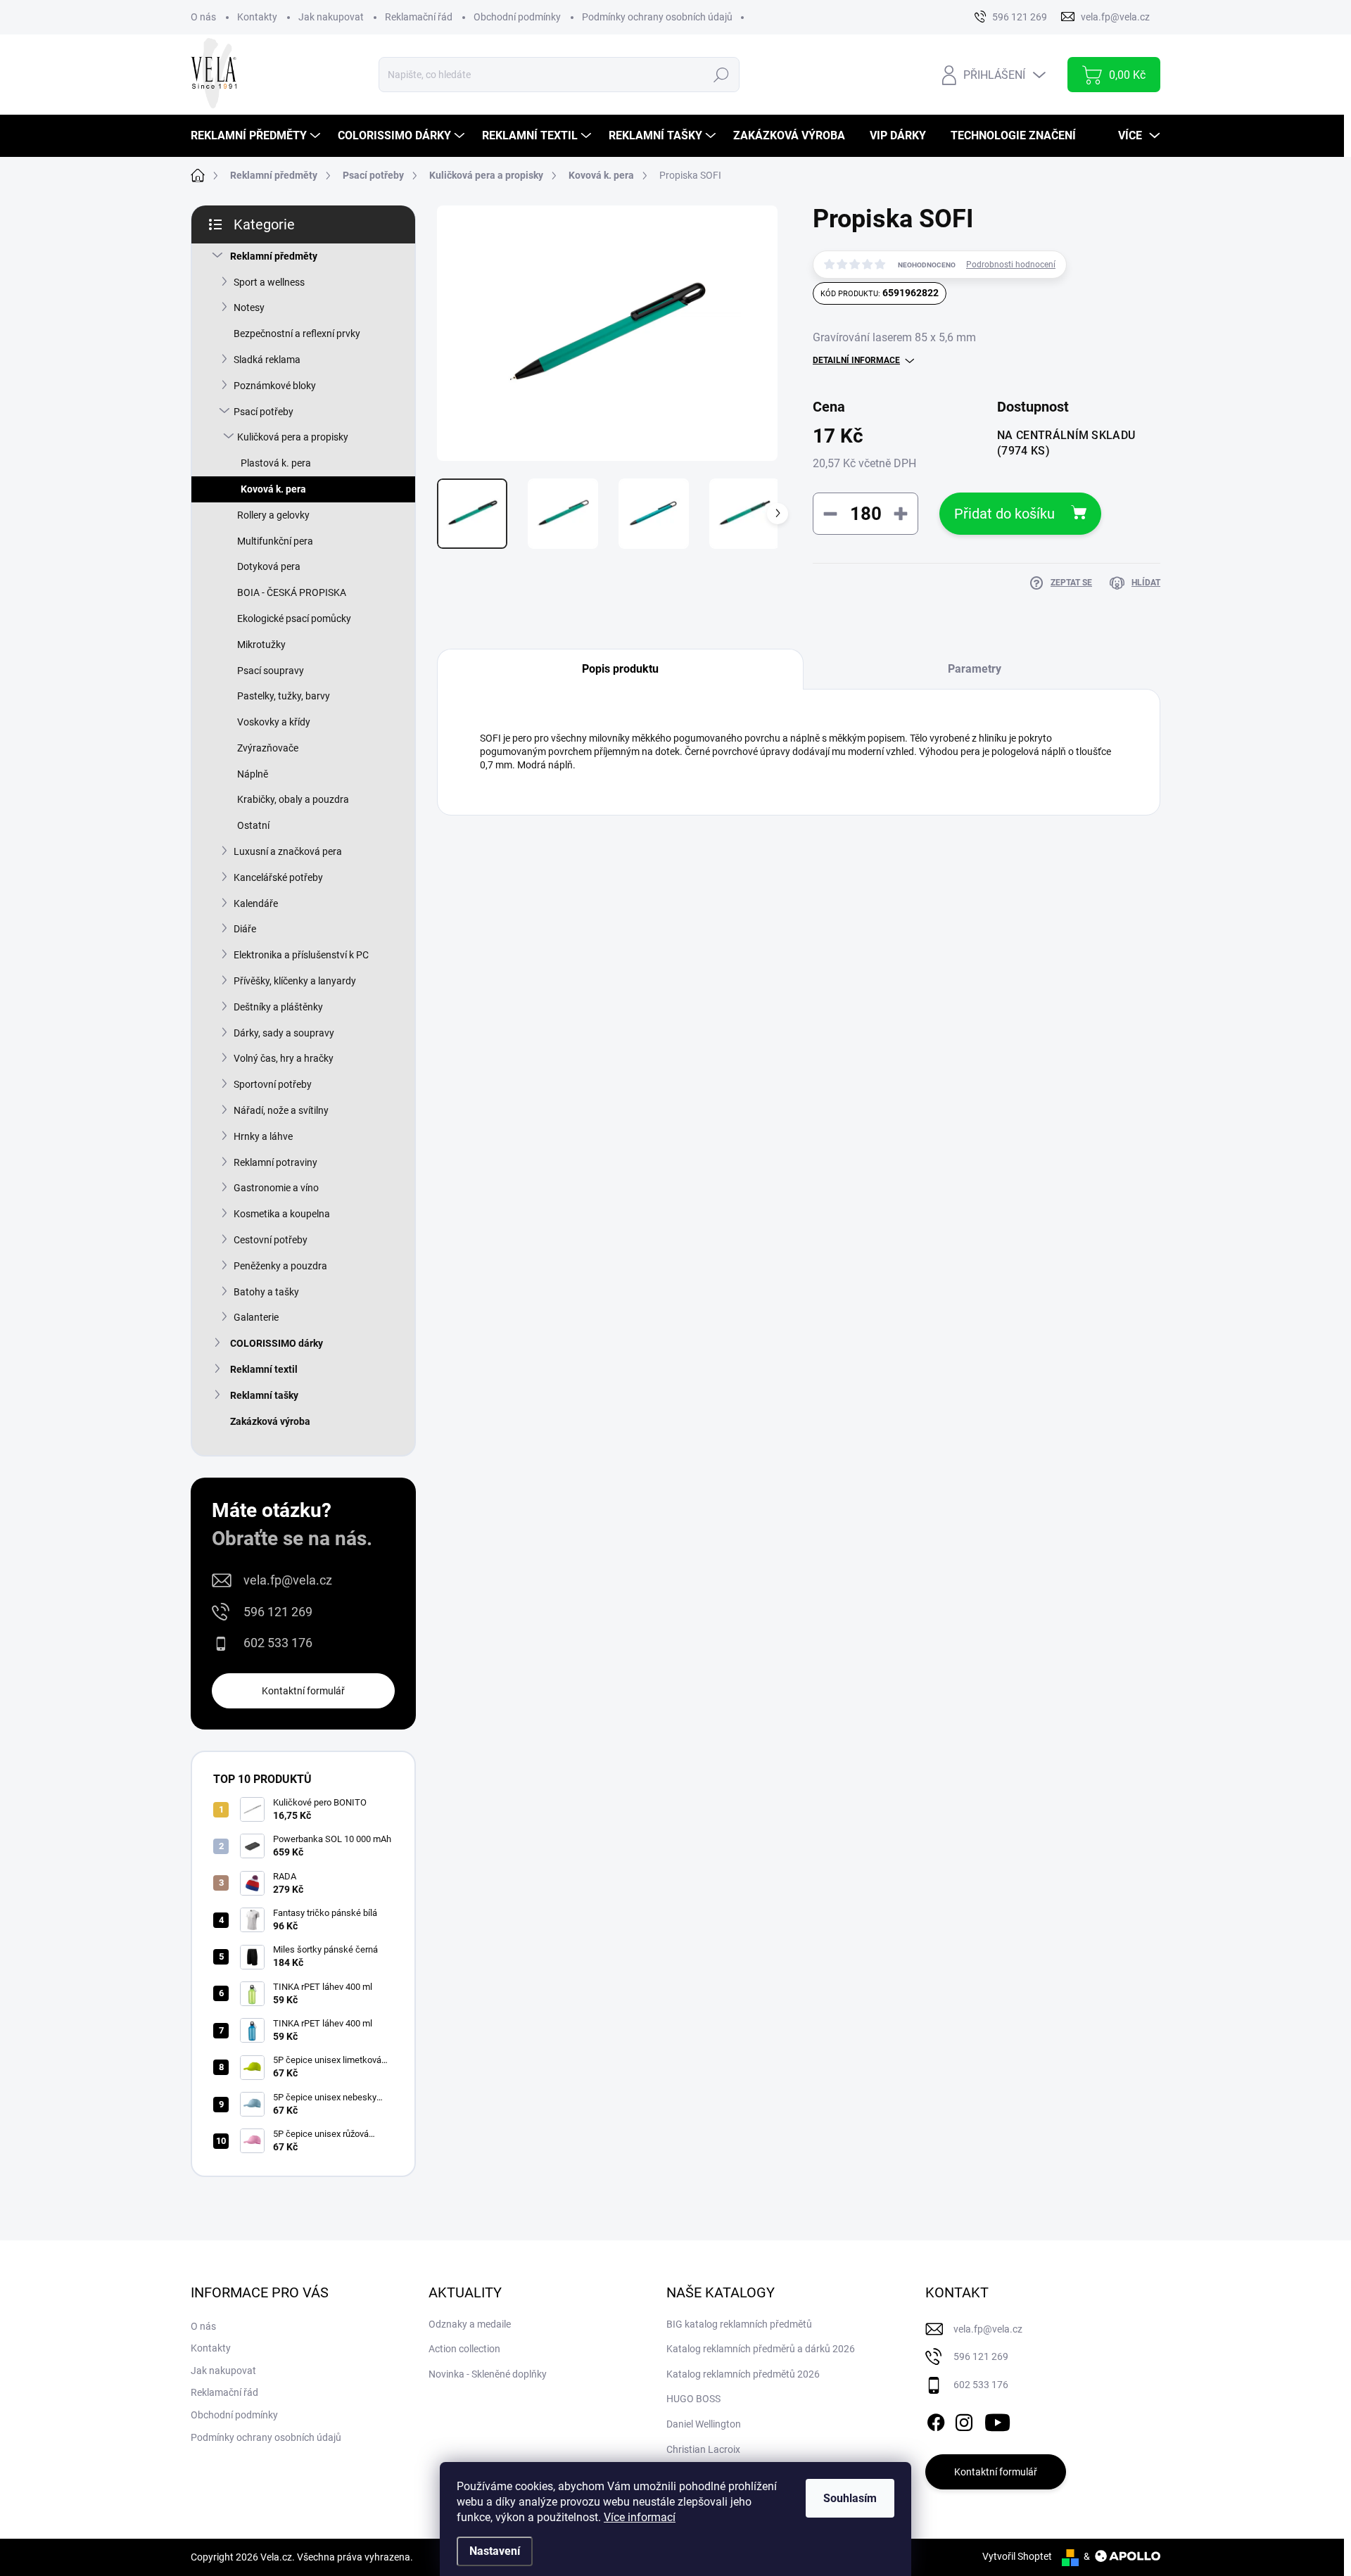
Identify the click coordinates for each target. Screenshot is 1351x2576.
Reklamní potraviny (275, 1162)
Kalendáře (256, 903)
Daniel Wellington (704, 2424)
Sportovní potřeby (273, 1084)
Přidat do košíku (1004, 514)
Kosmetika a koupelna (282, 1214)
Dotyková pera (269, 566)
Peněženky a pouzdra (280, 1266)
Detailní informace (856, 360)
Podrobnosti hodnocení (1011, 265)
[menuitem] (257, 136)
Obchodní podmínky (517, 17)
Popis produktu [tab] (620, 669)
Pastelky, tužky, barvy (284, 696)
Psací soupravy (271, 671)
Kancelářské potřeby (278, 877)
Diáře (245, 929)
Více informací (640, 2517)
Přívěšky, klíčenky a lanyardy (295, 981)
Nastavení (495, 2551)
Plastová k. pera (276, 463)
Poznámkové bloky (275, 386)
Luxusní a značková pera (288, 851)
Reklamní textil (264, 1369)
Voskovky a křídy (274, 722)
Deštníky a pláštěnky (278, 1007)
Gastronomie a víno (276, 1188)
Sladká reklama (267, 360)
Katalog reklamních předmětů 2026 (743, 2374)
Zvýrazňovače (268, 748)
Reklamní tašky (264, 1395)
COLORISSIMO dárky (277, 1343)
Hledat (721, 75)
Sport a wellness (269, 282)
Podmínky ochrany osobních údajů (657, 17)
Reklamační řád (419, 17)
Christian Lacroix (703, 2449)
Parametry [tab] (975, 669)
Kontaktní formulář (303, 1691)
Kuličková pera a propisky (293, 437)
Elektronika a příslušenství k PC (301, 955)
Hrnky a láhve (263, 1136)
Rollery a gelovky (273, 515)
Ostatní (253, 825)
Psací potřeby (264, 412)
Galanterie (256, 1317)
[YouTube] (997, 2420)
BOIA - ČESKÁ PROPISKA (292, 592)
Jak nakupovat (331, 17)
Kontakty (257, 17)
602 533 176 (278, 1643)
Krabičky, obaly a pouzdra (293, 799)
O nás (203, 17)
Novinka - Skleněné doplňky (488, 2374)
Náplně (253, 774)
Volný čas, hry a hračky (284, 1058)
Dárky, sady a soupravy (284, 1033)
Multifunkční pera (275, 541)
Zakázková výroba (270, 1421)
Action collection (464, 2349)
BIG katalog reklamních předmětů (739, 2324)
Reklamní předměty (274, 256)
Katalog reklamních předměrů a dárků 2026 (761, 2349)
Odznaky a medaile (470, 2324)
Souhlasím (850, 2498)
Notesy (249, 307)
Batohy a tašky (266, 1292)
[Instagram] (964, 2420)
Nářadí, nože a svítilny (281, 1110)
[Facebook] (936, 2420)
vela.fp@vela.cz (288, 1580)
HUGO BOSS (693, 2399)
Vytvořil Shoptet (1017, 2556)
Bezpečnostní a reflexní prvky (297, 334)
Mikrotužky (261, 645)
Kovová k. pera (273, 489)
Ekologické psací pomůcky (294, 618)
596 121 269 (278, 1612)
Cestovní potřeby (271, 1240)
